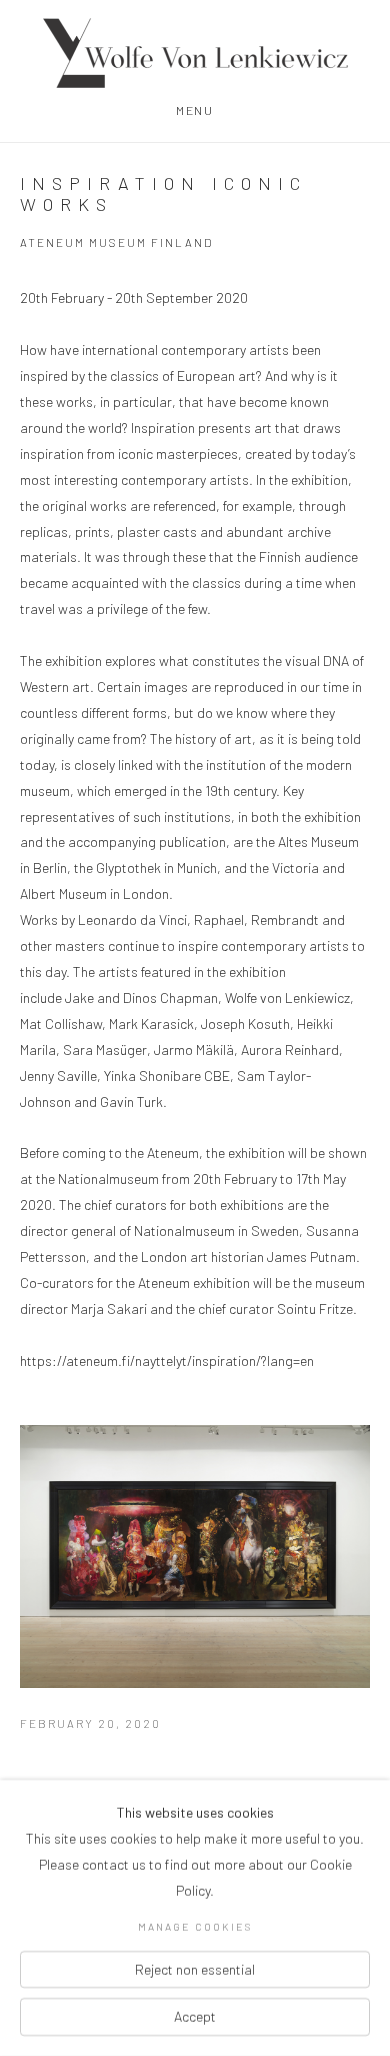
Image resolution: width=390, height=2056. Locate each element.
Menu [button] (194, 110)
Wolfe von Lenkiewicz (195, 53)
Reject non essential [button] (195, 1968)
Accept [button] (195, 2016)
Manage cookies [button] (195, 1926)
